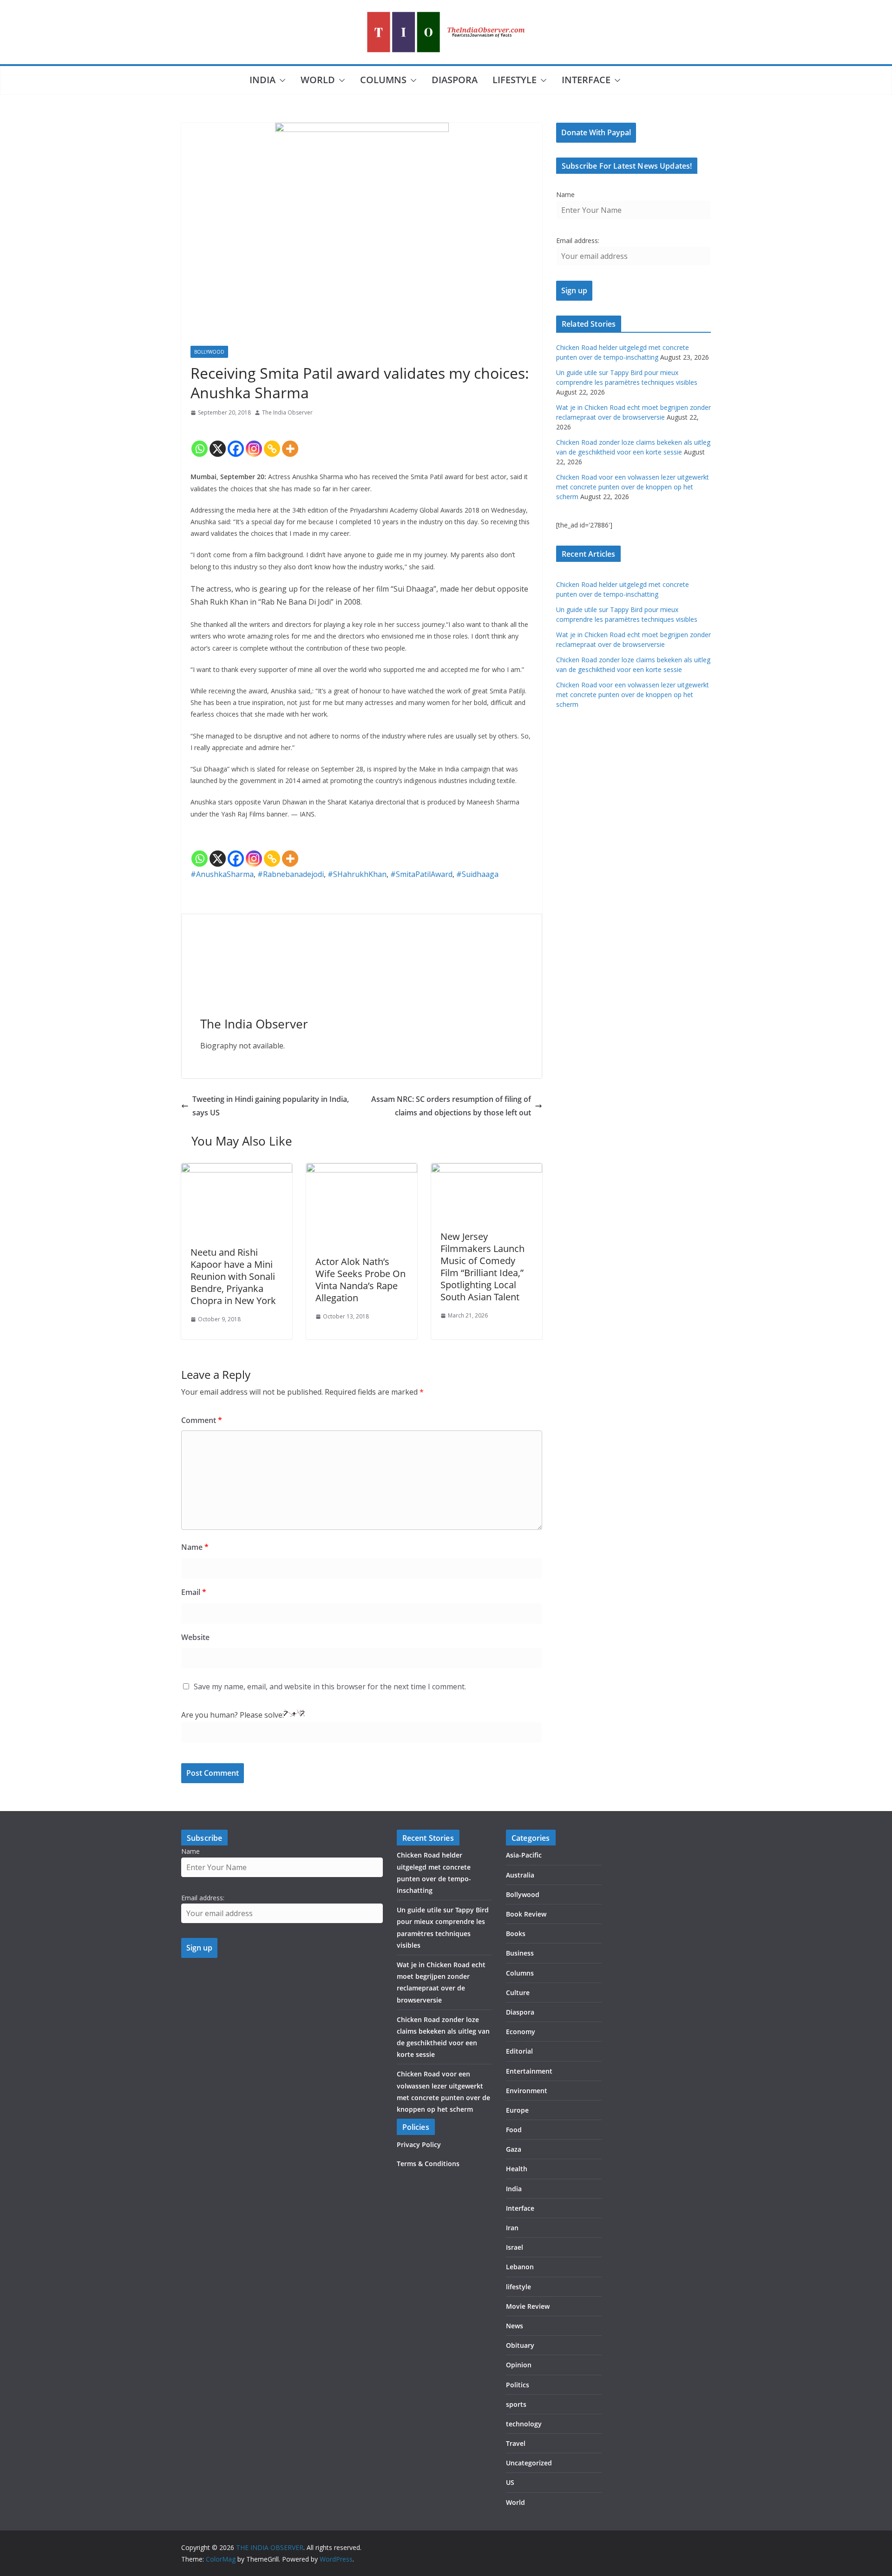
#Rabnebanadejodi (291, 874)
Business (520, 1953)
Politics (518, 2385)
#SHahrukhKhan (357, 874)
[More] (290, 441)
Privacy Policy (419, 2144)
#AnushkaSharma (222, 874)
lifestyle (515, 80)
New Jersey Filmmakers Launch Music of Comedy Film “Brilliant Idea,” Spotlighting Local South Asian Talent (482, 1267)
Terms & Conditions (428, 2164)
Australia (520, 1875)
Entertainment (529, 2071)
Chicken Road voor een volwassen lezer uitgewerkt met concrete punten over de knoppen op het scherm (633, 487)
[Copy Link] (272, 441)
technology (524, 2424)
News (515, 2326)
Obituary (520, 2345)
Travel (516, 2443)
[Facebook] (236, 441)
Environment (527, 2091)
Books (516, 1934)
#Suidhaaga (477, 874)
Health (517, 2169)
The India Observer (287, 412)
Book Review (526, 1914)
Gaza (514, 2149)
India (262, 80)
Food (514, 2130)
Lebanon (520, 2267)
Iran (512, 2228)
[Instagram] (254, 441)
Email (194, 1592)
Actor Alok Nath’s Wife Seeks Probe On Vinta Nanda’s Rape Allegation (361, 1280)
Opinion (519, 2365)
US (510, 2482)
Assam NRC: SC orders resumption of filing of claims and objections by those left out (451, 1106)
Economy (521, 2032)
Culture (518, 1993)
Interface (586, 80)
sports (516, 2404)
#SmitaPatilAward (421, 874)
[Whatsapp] (200, 441)
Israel (515, 2247)
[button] (281, 80)
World (318, 80)
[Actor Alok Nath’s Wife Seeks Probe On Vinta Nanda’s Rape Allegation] (362, 1170)
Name (195, 1547)
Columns (383, 80)
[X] (218, 441)
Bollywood (209, 352)
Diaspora (455, 80)
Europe (517, 2110)
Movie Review (528, 2306)
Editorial (519, 2051)
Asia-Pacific (524, 1855)
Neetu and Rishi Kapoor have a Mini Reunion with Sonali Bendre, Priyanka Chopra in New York (233, 1276)
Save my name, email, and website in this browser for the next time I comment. (330, 1687)
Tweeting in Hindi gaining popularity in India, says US (271, 1106)
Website (195, 1637)
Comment (202, 1420)
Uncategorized (529, 2463)
